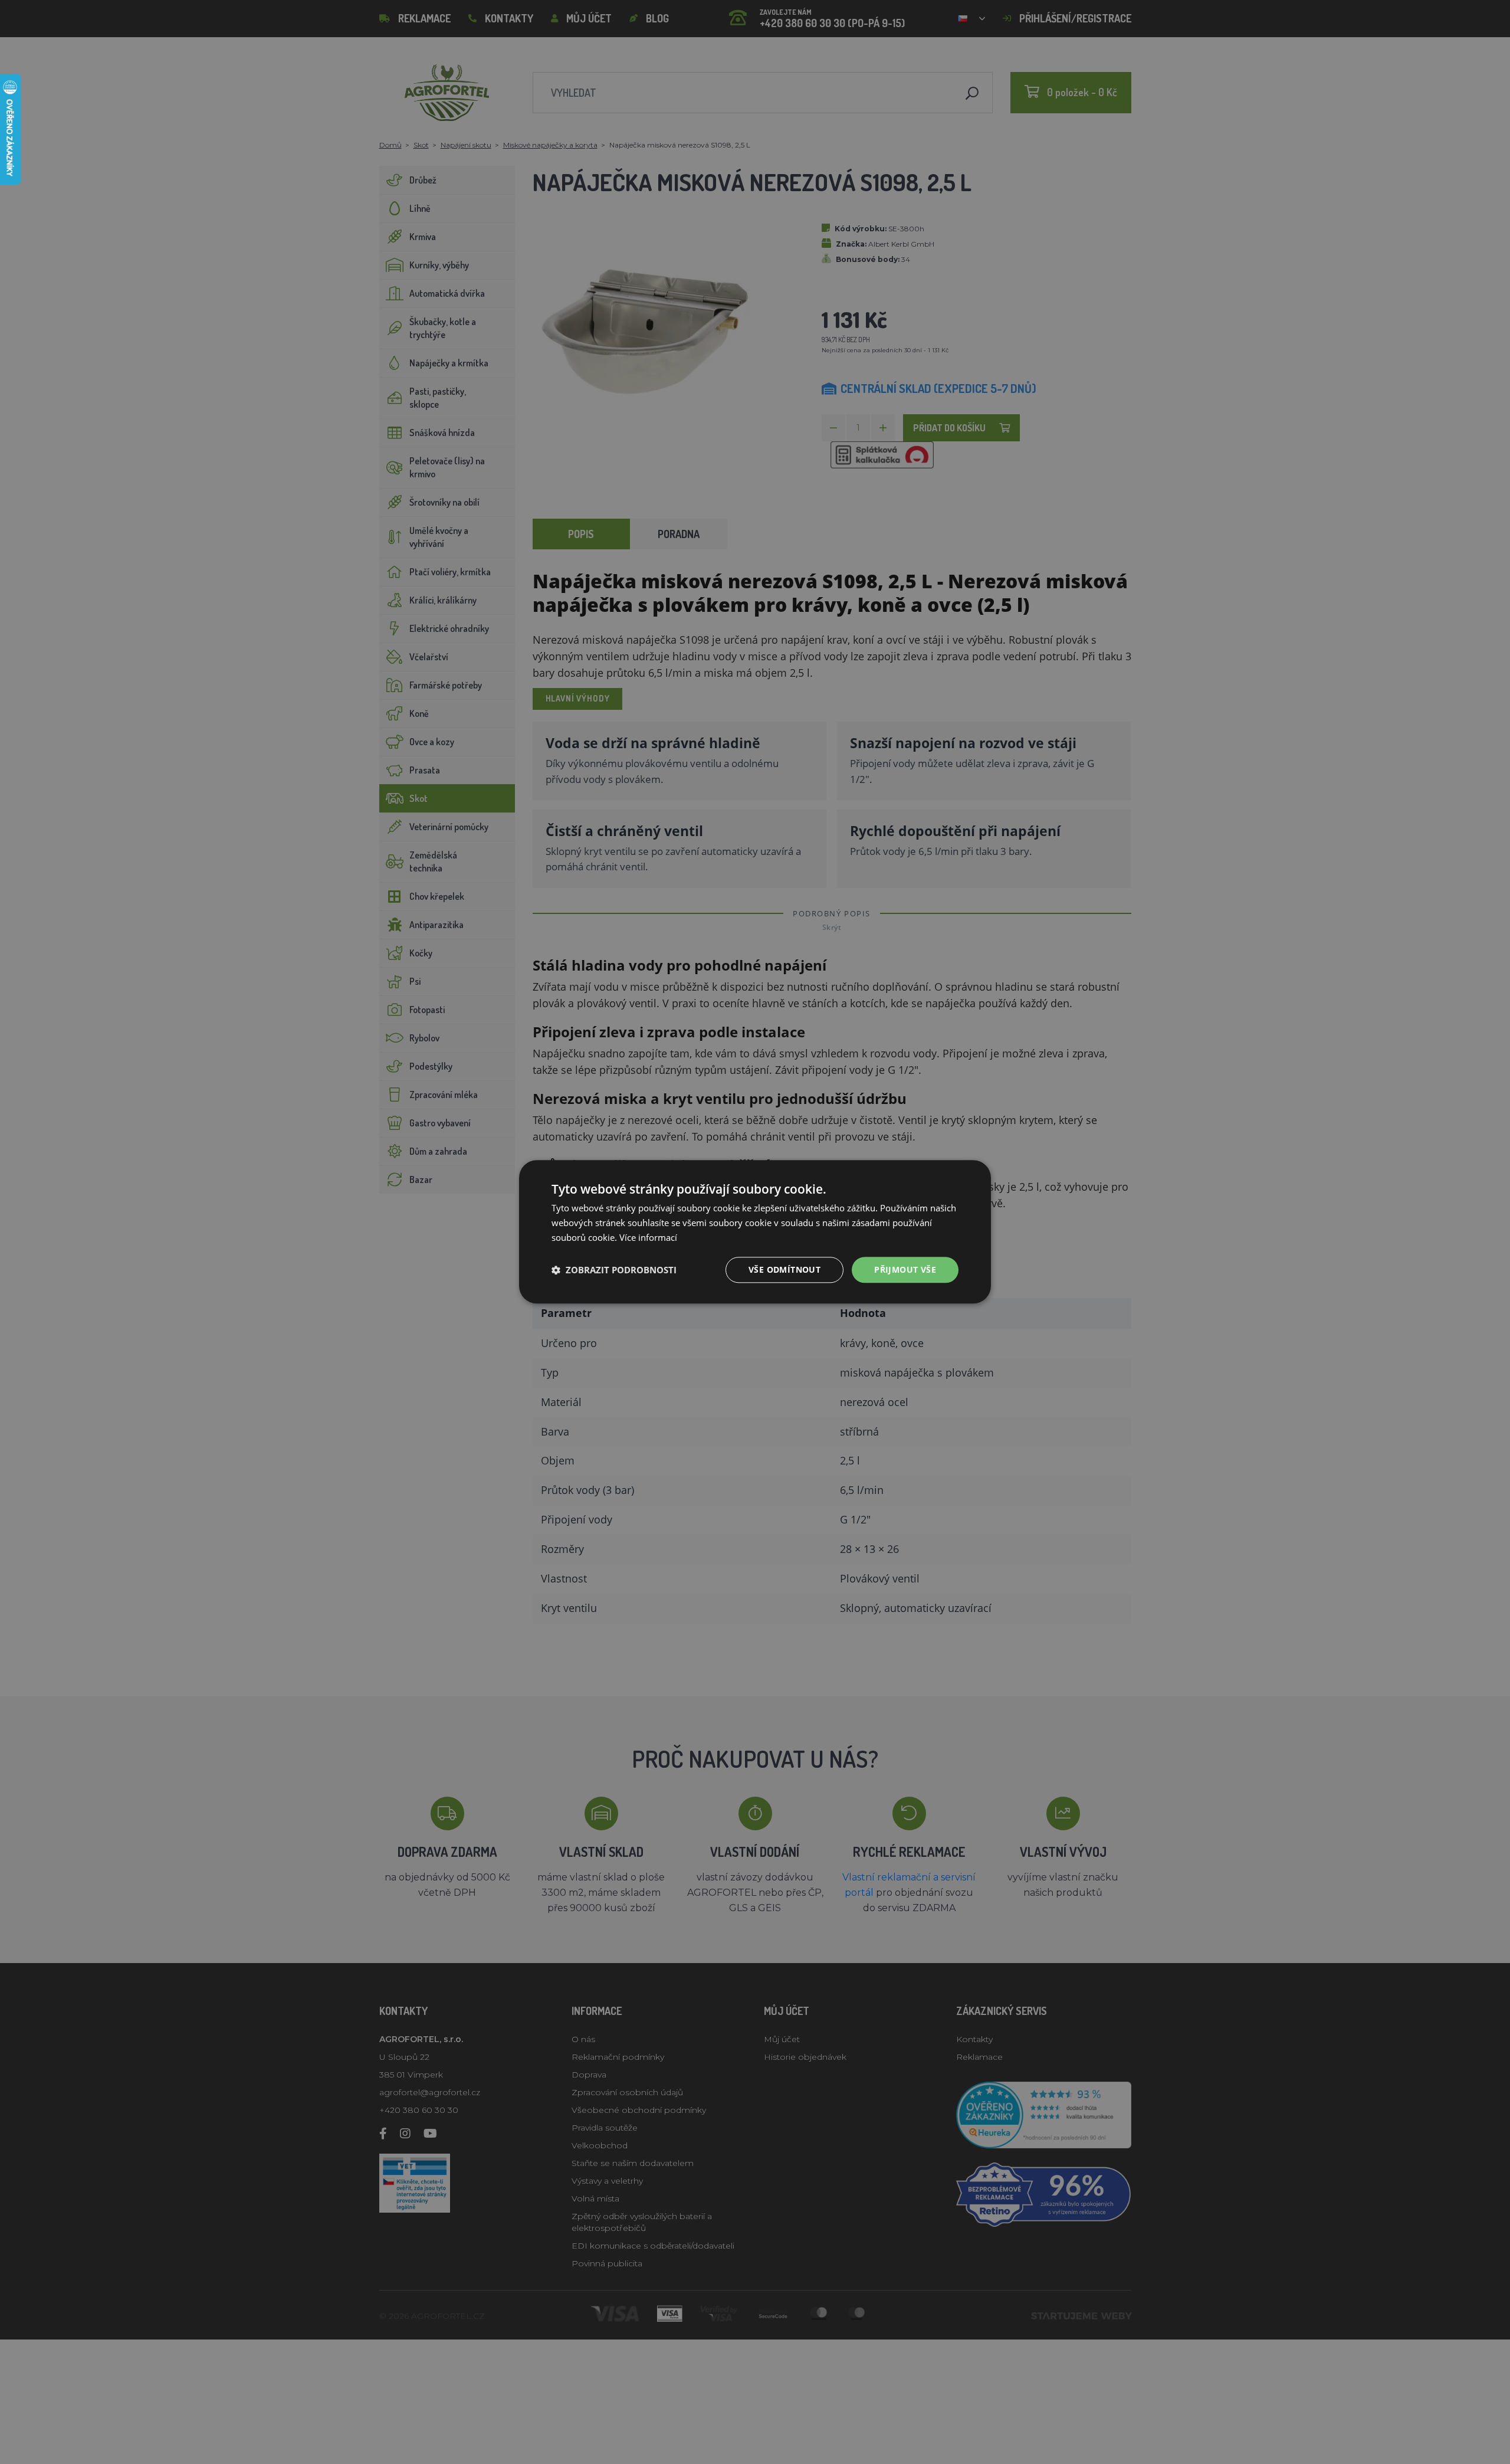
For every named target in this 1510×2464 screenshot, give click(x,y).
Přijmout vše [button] (905, 1269)
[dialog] (755, 1232)
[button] (614, 1270)
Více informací (648, 1237)
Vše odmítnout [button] (784, 1269)
